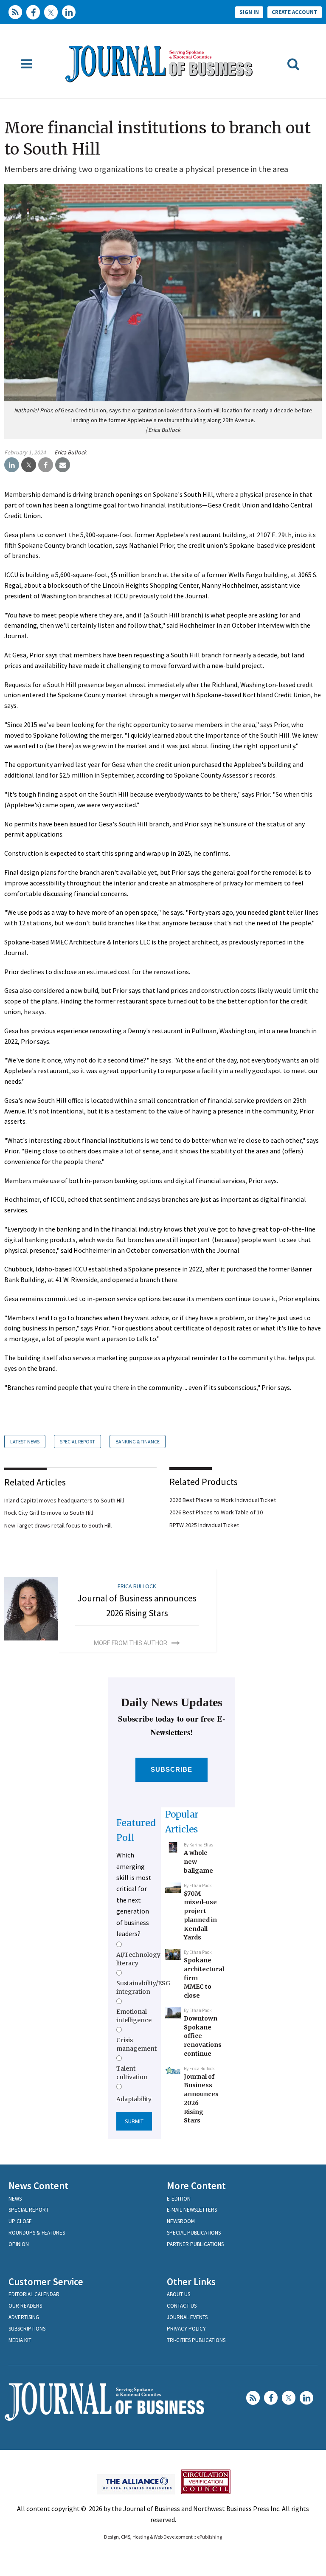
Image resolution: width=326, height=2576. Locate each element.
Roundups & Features (37, 2233)
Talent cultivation (132, 2073)
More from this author (131, 1643)
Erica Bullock (70, 452)
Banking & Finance (138, 1442)
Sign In (249, 12)
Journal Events (187, 2317)
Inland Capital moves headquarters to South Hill (64, 1500)
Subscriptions (27, 2329)
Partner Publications (195, 2244)
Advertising (24, 2317)
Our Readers (25, 2306)
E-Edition (179, 2199)
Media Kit (20, 2340)
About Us (178, 2294)
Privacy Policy (186, 2329)
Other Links (191, 2281)
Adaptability (134, 2099)
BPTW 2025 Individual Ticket (204, 1525)
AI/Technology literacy (138, 1959)
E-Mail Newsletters (192, 2210)
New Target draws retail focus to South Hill (58, 1525)
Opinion (19, 2244)
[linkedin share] (12, 465)
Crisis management (136, 2044)
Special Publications (194, 2233)
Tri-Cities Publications (196, 2340)
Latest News (25, 1442)
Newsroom (181, 2221)
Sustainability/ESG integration (143, 1987)
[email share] (63, 465)
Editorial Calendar (34, 2294)
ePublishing (209, 2537)
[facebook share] (46, 465)
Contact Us (182, 2306)
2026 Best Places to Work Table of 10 (216, 1512)
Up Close (20, 2221)
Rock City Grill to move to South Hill (49, 1513)
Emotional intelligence (134, 2016)
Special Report (77, 1442)
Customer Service (46, 2281)
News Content (38, 2186)
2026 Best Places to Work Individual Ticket (223, 1500)
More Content (196, 2186)
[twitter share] (29, 465)
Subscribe (172, 1769)
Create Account (295, 12)
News (15, 2199)
